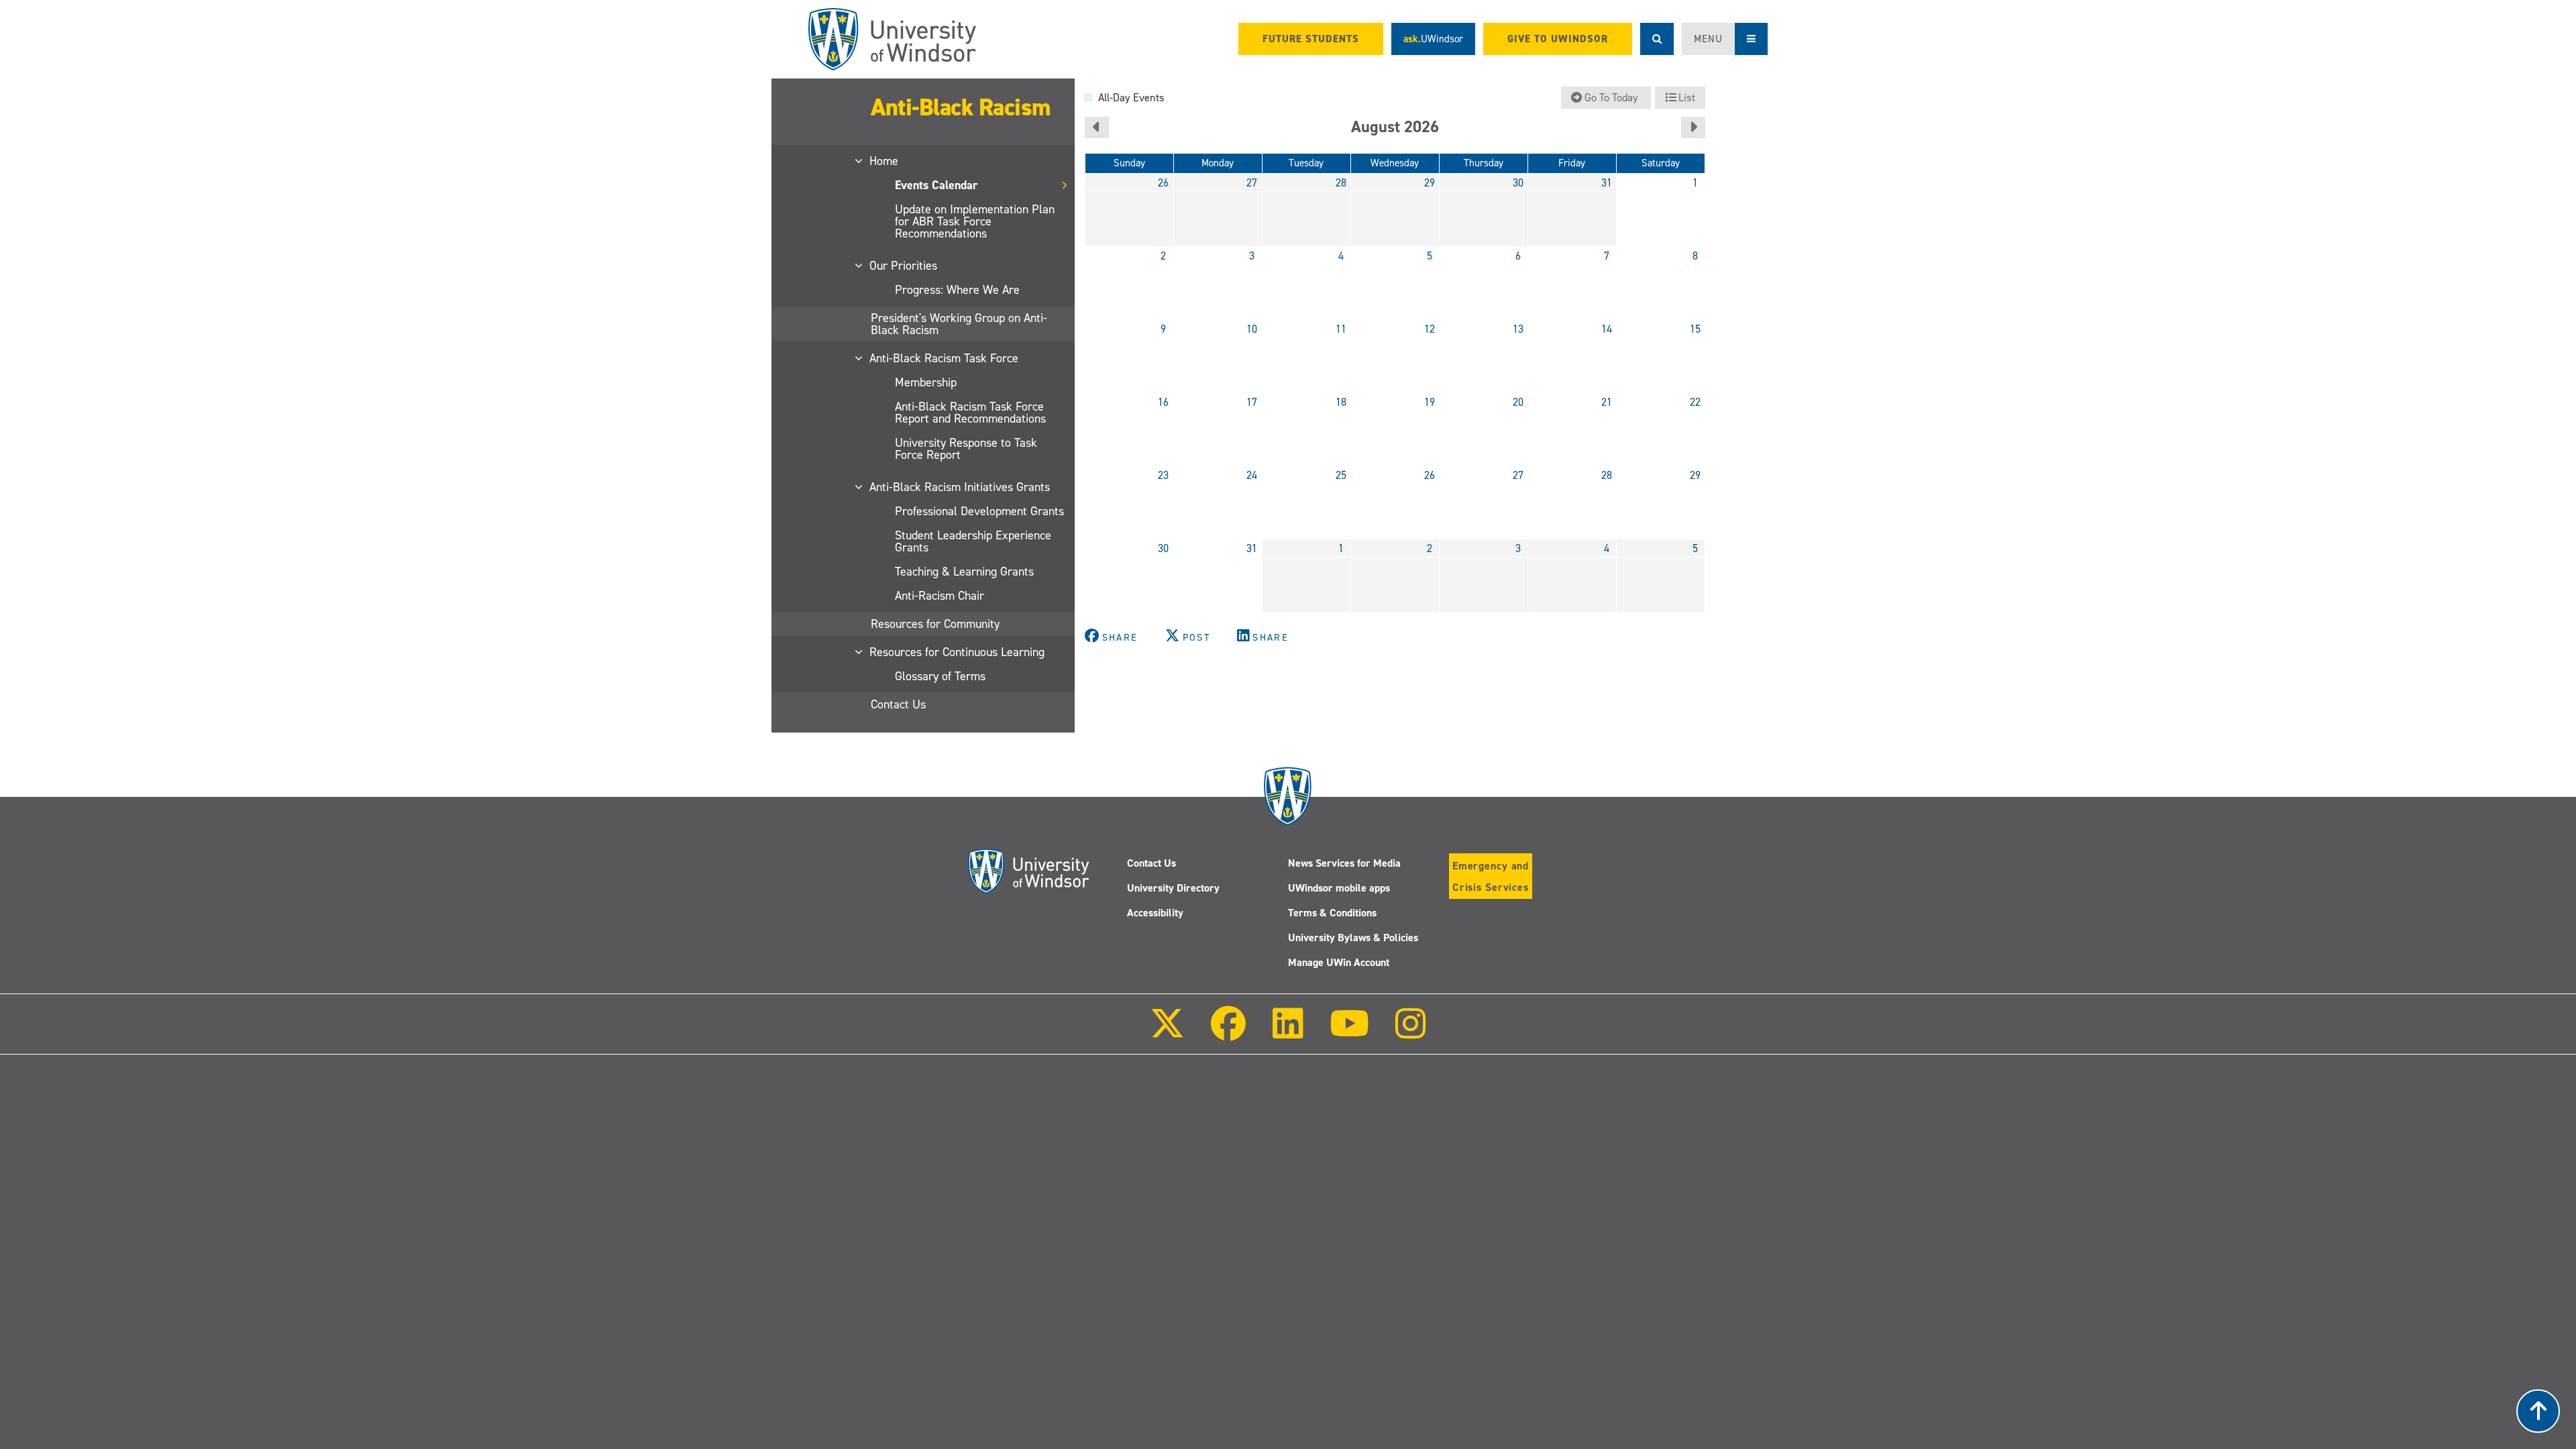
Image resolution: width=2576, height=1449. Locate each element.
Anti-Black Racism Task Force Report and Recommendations (970, 413)
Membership (926, 382)
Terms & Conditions (1332, 913)
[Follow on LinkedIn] (1287, 1033)
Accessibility (1155, 913)
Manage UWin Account (1339, 962)
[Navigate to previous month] (1097, 127)
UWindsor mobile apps (1339, 888)
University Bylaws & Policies (1353, 937)
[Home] (892, 39)
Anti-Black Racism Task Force (945, 358)
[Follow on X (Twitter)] (1167, 1033)
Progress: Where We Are (957, 290)
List (1685, 98)
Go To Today (1611, 98)
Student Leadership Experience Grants (973, 541)
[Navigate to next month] (1693, 127)
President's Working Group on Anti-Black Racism (959, 324)
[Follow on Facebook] (1228, 1033)
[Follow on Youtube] (1349, 1033)
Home (884, 161)
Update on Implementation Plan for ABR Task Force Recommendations (975, 221)
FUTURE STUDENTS (1311, 39)
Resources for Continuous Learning (958, 652)
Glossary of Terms (940, 676)
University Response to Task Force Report (966, 449)
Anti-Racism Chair (940, 596)
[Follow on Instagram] (1411, 1033)
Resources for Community (935, 624)
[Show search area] (1657, 39)
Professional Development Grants (979, 511)
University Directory (1173, 888)
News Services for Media (1344, 863)
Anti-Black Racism (961, 107)
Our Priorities (904, 266)
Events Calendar (936, 185)
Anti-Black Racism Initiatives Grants (960, 487)
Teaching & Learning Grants (964, 572)
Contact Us (898, 704)
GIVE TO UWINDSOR (1558, 39)
